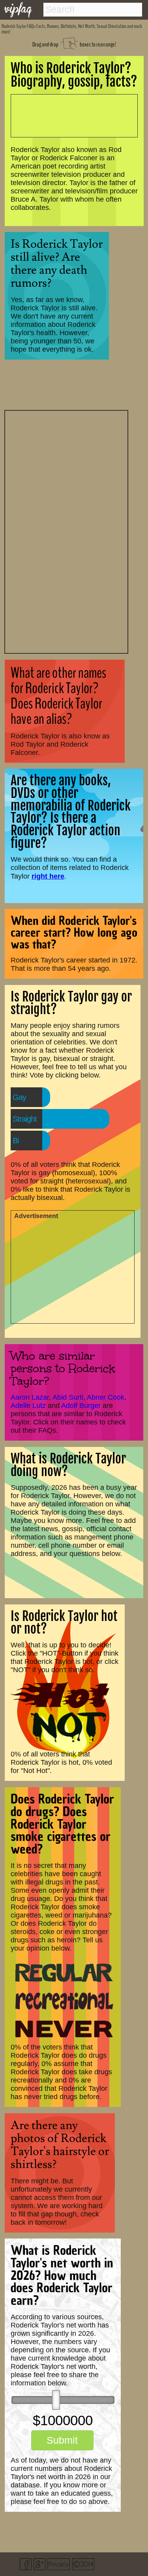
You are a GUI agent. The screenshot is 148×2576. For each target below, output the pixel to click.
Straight (25, 1119)
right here (48, 876)
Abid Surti (68, 1397)
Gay (19, 1097)
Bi (16, 1141)
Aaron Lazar (30, 1397)
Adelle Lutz (28, 1406)
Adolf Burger (81, 1406)
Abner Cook (106, 1397)
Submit (62, 2440)
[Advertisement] (66, 531)
